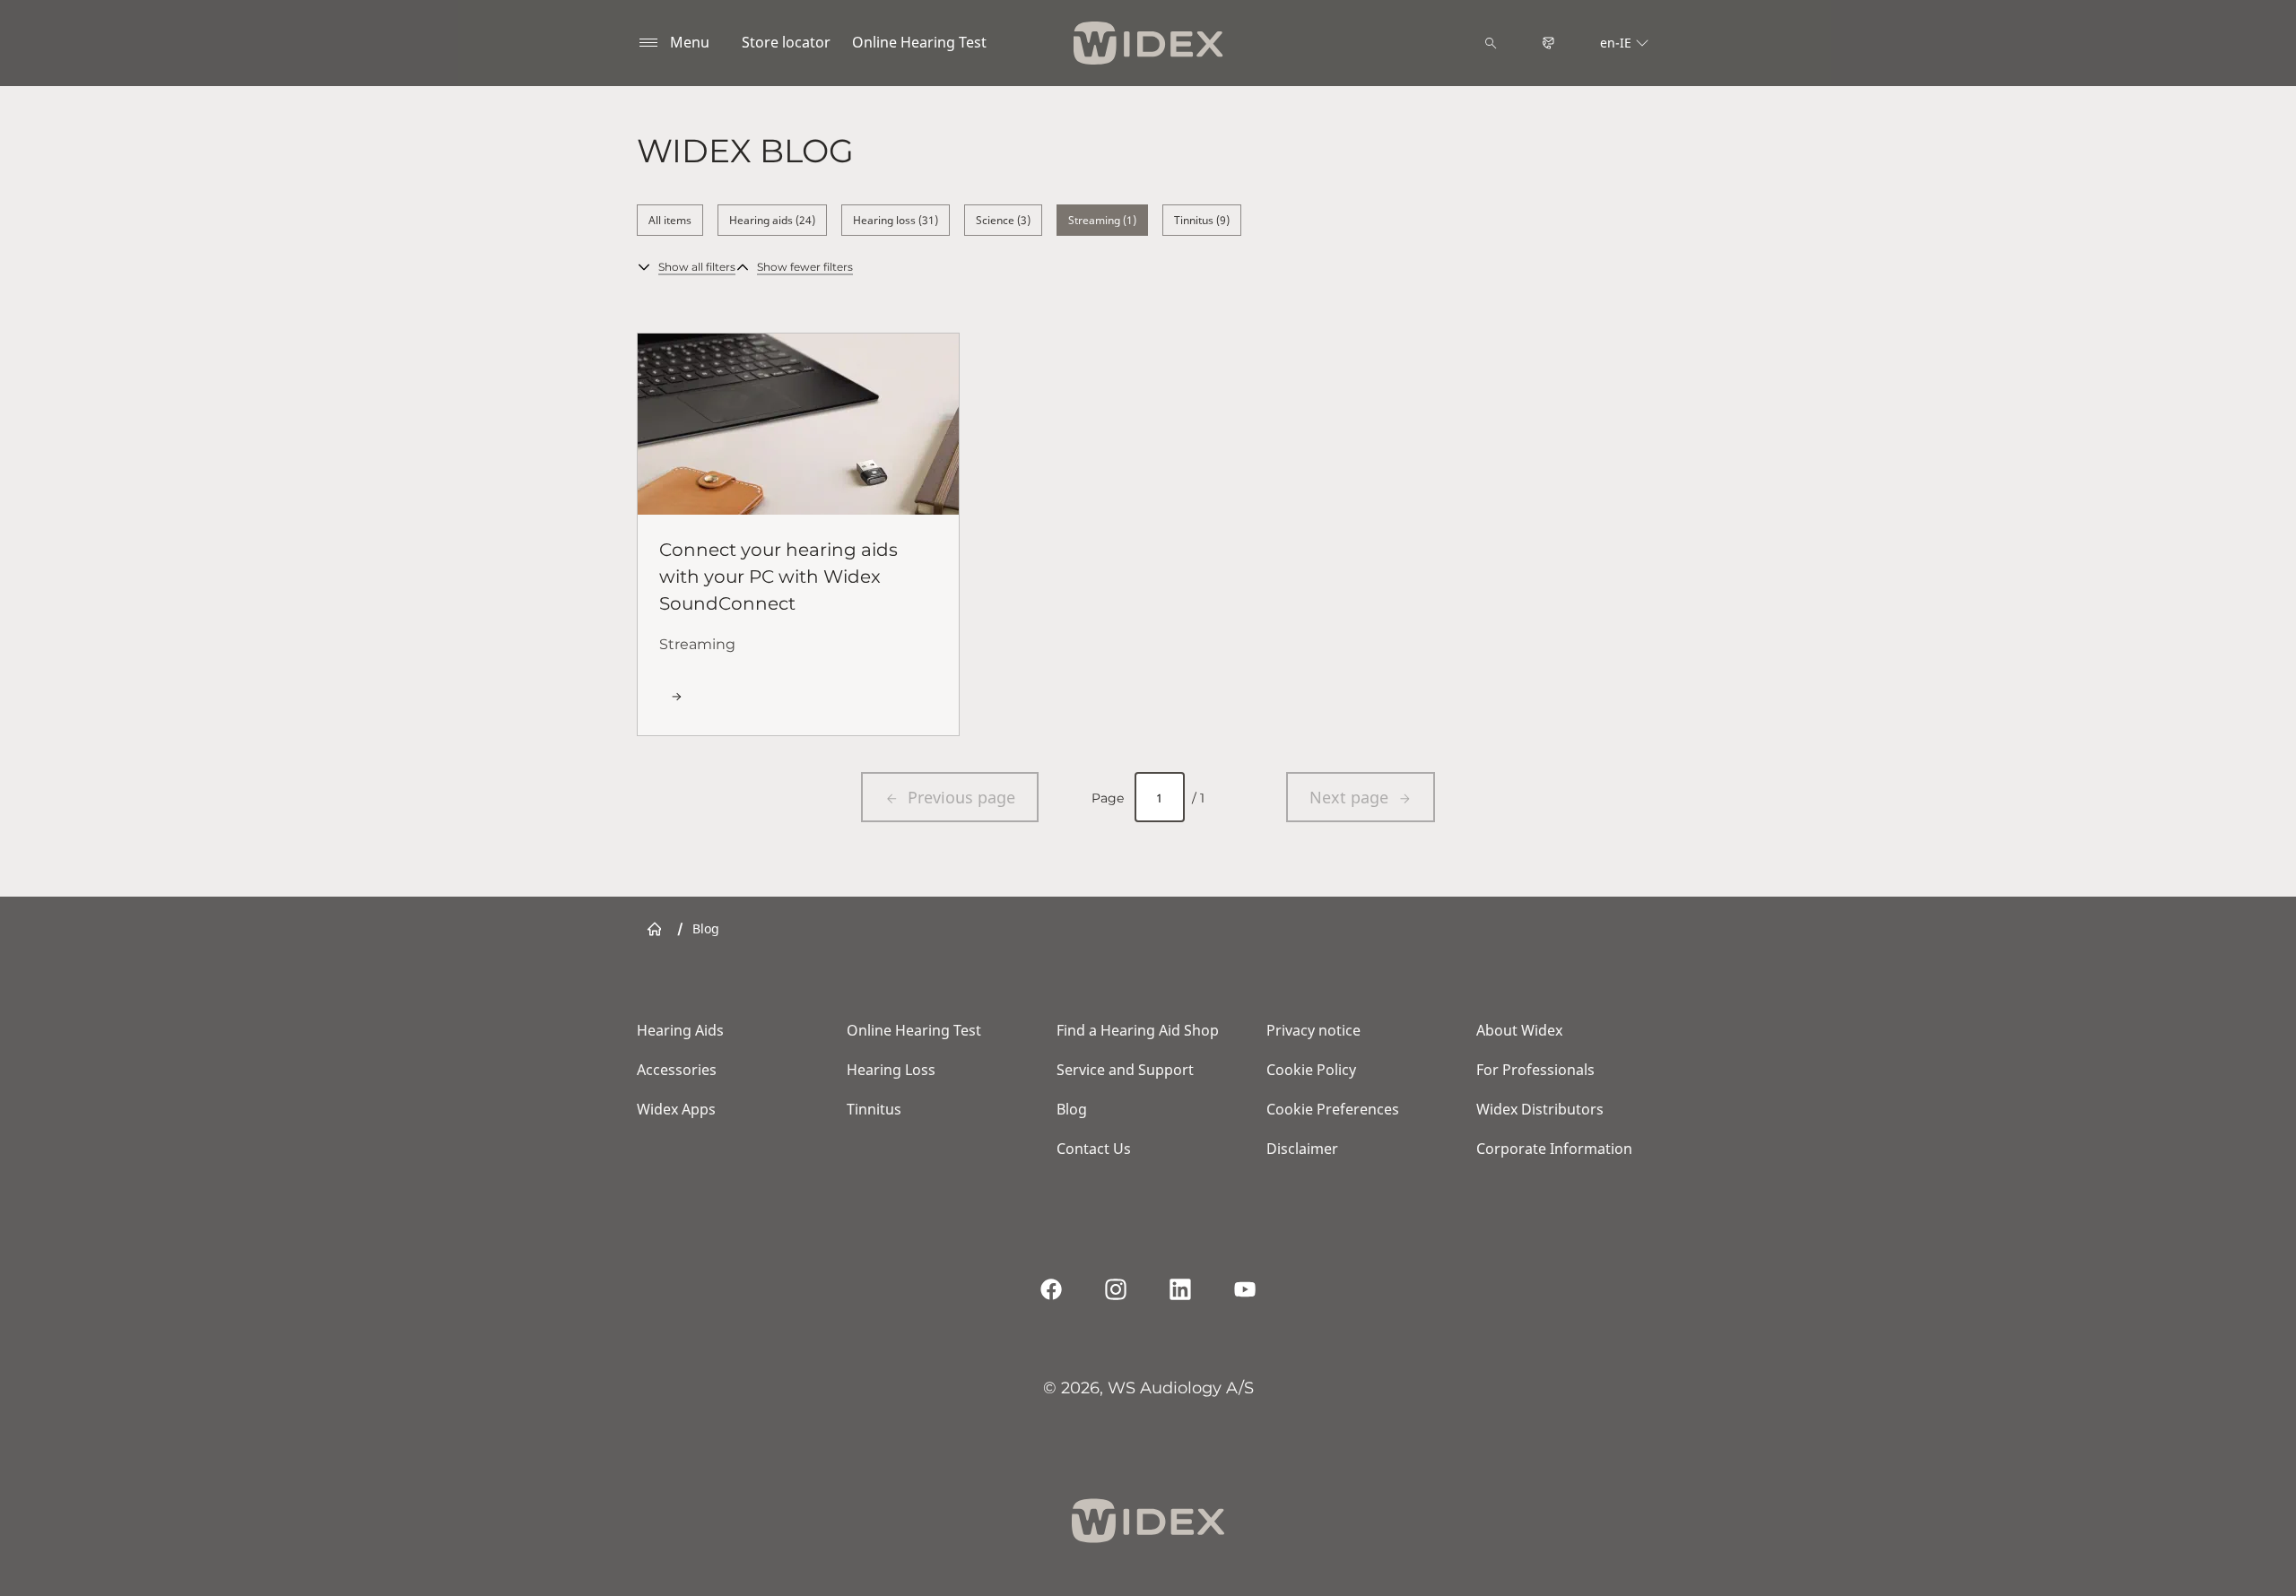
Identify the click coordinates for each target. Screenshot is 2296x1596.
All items (670, 220)
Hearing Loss (891, 1070)
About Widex (1519, 1030)
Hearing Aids (680, 1030)
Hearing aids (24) (772, 220)
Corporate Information (1554, 1149)
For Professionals (1535, 1070)
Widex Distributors (1540, 1109)
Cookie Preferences (1333, 1109)
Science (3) (1003, 220)
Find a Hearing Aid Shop (1138, 1030)
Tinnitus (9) (1202, 220)
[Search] (1491, 43)
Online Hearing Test (919, 42)
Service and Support (1125, 1070)
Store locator (786, 42)
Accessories (677, 1070)
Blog (1072, 1109)
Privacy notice (1313, 1030)
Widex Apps (676, 1109)
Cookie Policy (1311, 1070)
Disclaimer (1302, 1149)
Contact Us (1094, 1149)
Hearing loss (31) (896, 220)
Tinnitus (874, 1109)
